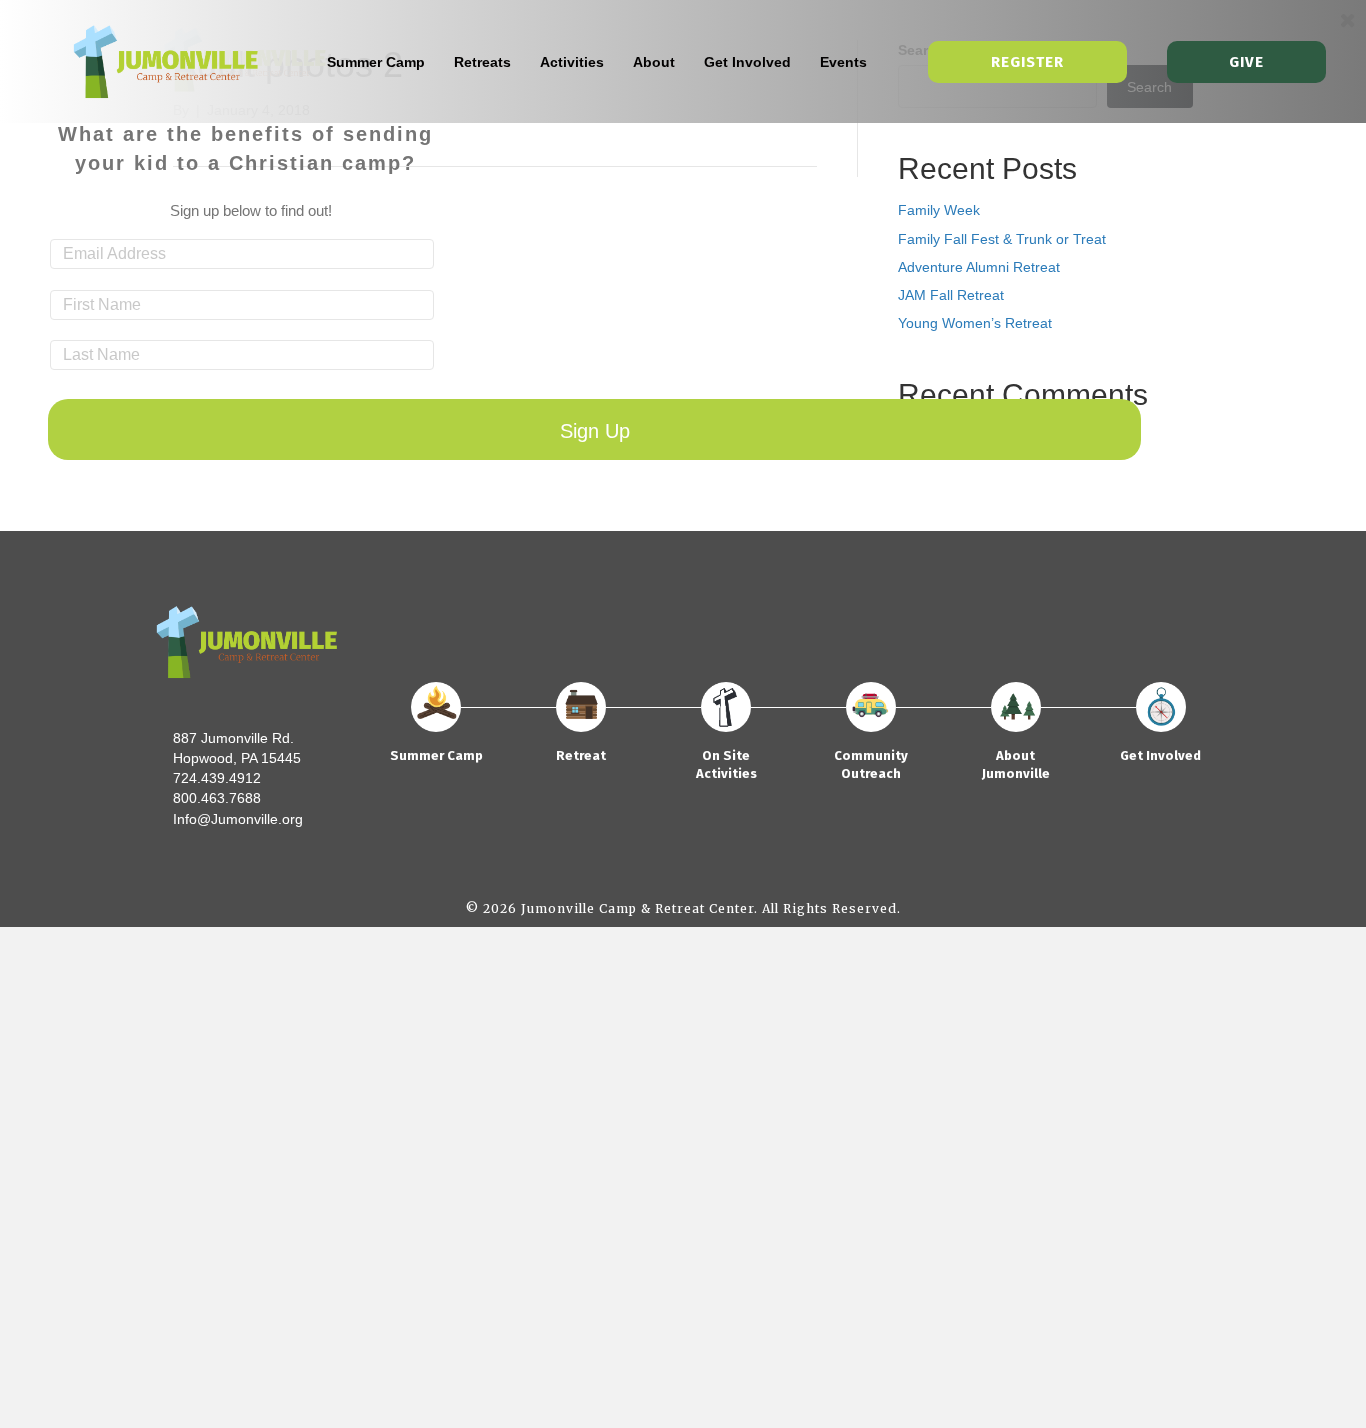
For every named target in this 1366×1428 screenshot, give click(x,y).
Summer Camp (376, 62)
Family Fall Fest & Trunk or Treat (1002, 239)
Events (843, 62)
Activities (572, 62)
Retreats (482, 62)
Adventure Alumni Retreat (979, 267)
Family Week (939, 210)
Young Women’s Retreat (975, 323)
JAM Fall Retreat (951, 295)
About (654, 62)
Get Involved (747, 62)
